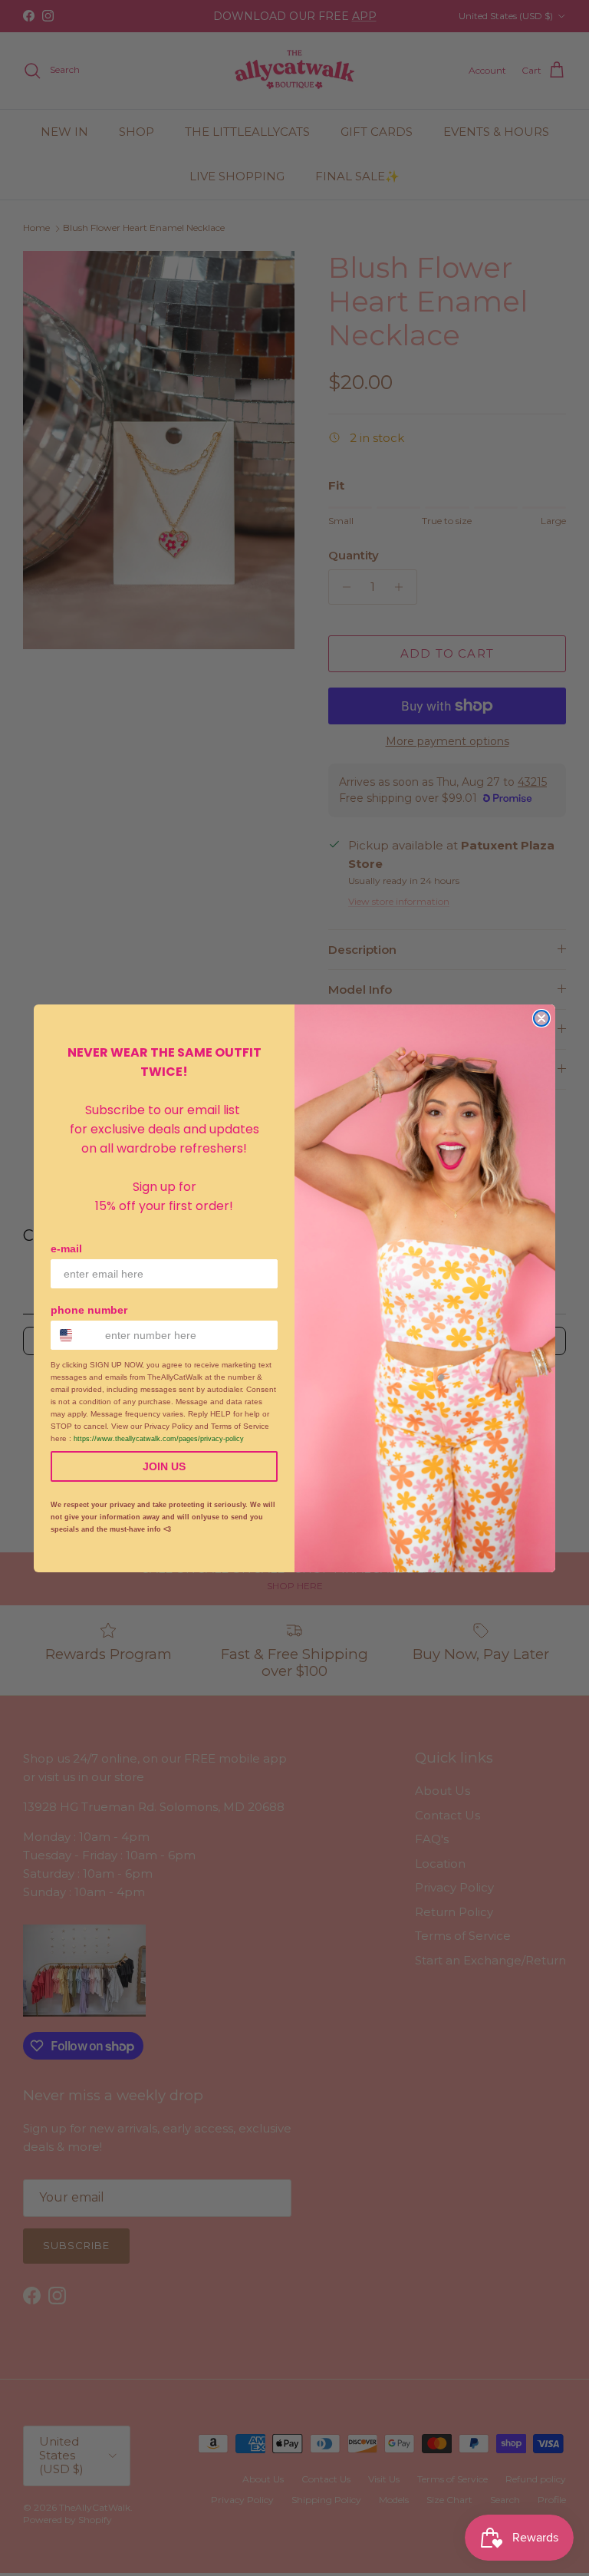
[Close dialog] (541, 1018)
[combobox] (74, 1335)
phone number (89, 1310)
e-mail (66, 1248)
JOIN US (164, 1466)
